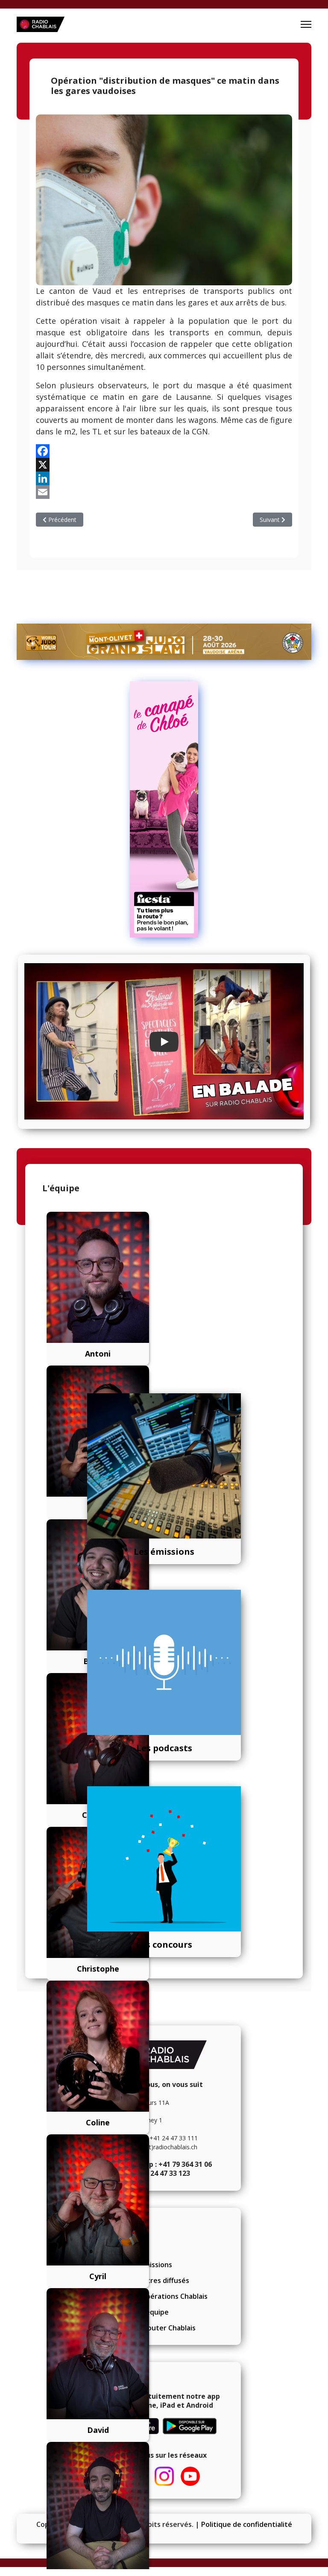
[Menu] (306, 24)
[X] (164, 465)
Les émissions (164, 1552)
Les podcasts (164, 1748)
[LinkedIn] (164, 478)
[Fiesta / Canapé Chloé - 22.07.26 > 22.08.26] (164, 809)
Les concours (164, 1944)
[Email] (164, 492)
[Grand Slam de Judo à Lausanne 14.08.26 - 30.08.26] (164, 642)
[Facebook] (164, 451)
